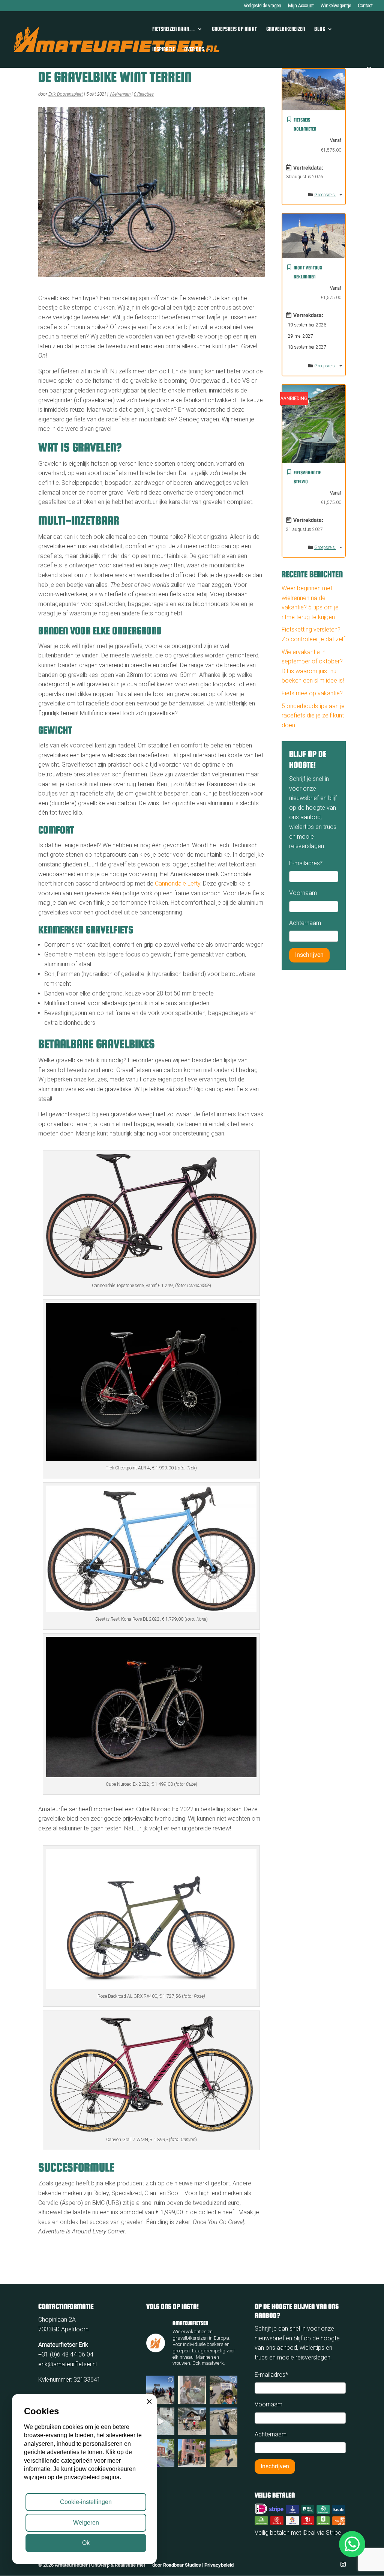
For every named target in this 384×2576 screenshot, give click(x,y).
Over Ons (194, 49)
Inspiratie (163, 49)
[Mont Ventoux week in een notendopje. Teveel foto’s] (192, 2453)
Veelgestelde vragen (262, 6)
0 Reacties (144, 94)
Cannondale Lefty (178, 883)
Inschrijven (309, 955)
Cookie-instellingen (86, 2502)
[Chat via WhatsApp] (352, 2544)
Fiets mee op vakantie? (312, 693)
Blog (320, 29)
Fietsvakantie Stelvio (307, 477)
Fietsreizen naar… (174, 29)
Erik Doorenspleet (66, 94)
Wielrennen (120, 94)
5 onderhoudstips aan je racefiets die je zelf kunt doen (313, 716)
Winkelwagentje (336, 6)
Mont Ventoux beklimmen (308, 272)
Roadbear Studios (182, 2565)
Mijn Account (301, 6)
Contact (365, 6)
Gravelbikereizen (286, 29)
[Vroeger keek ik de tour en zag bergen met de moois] (223, 2390)
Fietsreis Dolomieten (305, 124)
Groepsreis (325, 195)
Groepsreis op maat (234, 29)
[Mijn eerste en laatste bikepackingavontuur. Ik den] (192, 2390)
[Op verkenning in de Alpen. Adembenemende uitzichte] (192, 2421)
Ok (86, 2543)
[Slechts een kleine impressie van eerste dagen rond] (223, 2453)
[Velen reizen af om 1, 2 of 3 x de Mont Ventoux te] (223, 2421)
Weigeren (86, 2523)
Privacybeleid (219, 2565)
